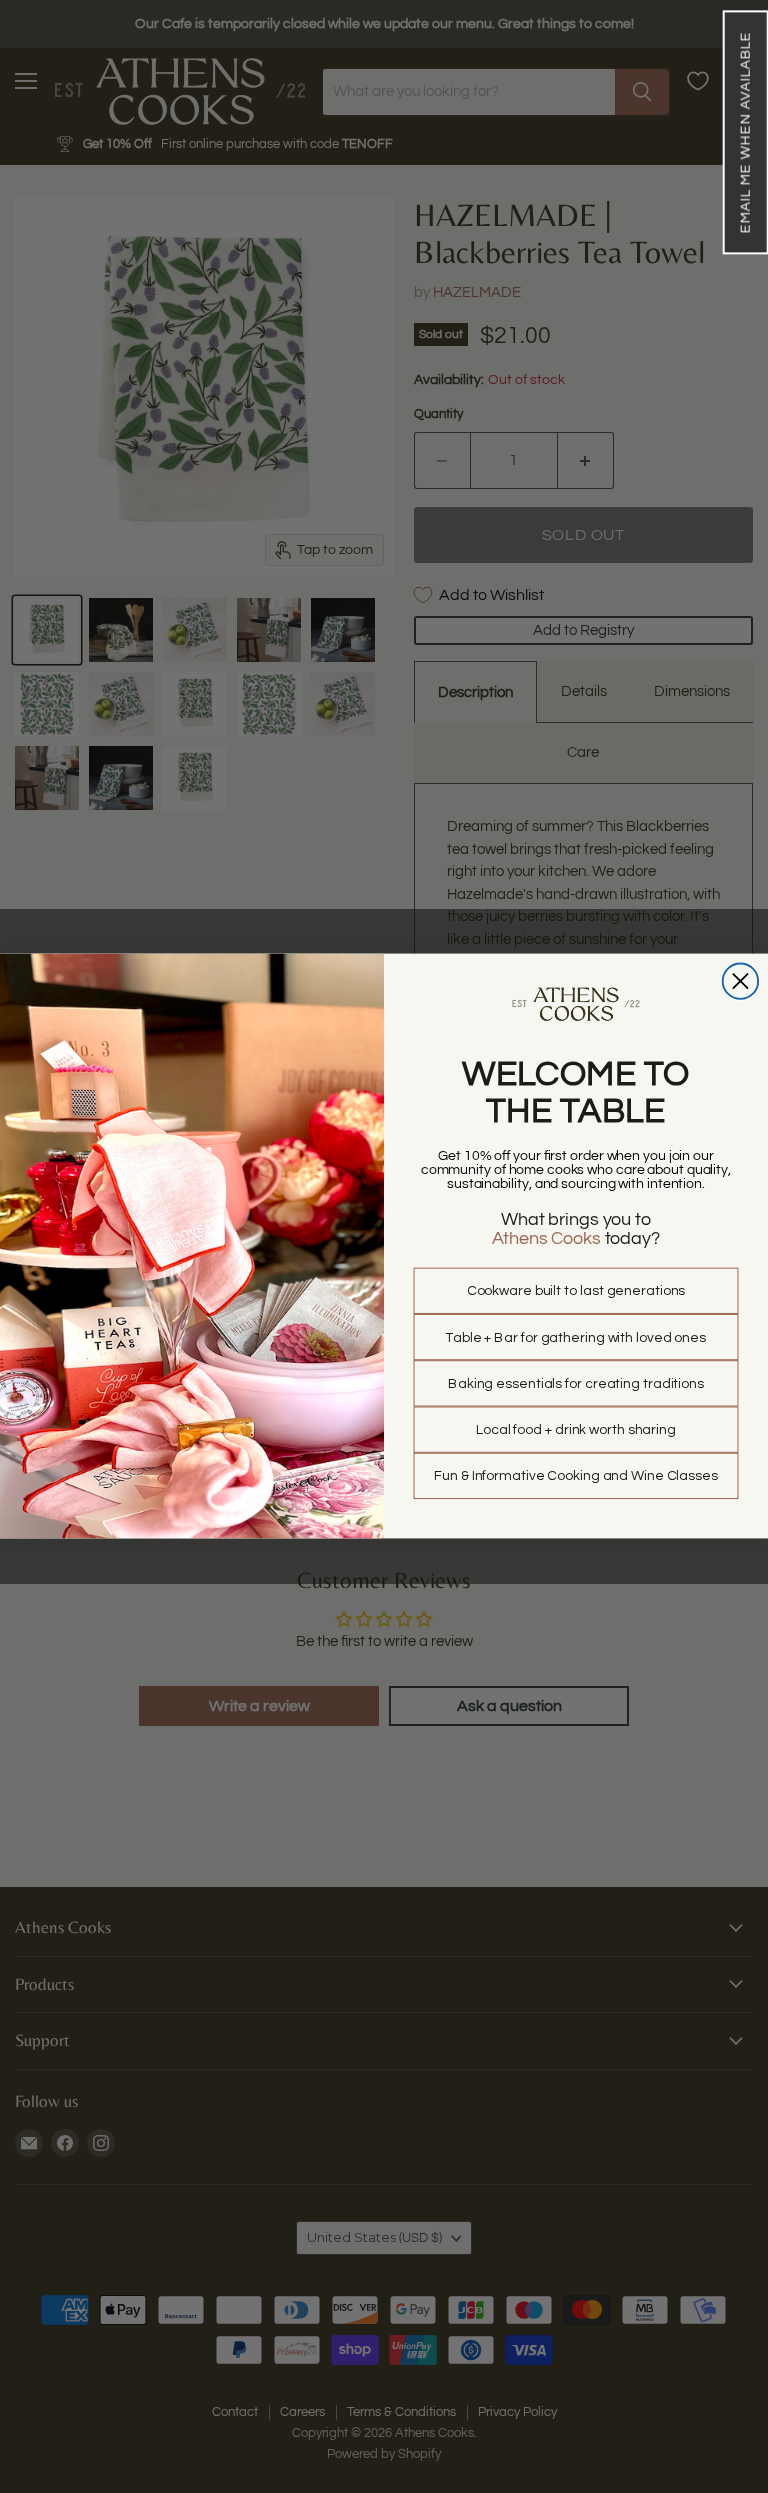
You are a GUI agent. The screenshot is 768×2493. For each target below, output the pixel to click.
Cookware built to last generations (576, 1292)
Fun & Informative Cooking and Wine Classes (576, 1477)
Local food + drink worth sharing (576, 1430)
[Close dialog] (740, 981)
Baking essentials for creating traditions (576, 1384)
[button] (745, 132)
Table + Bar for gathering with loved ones (576, 1338)
